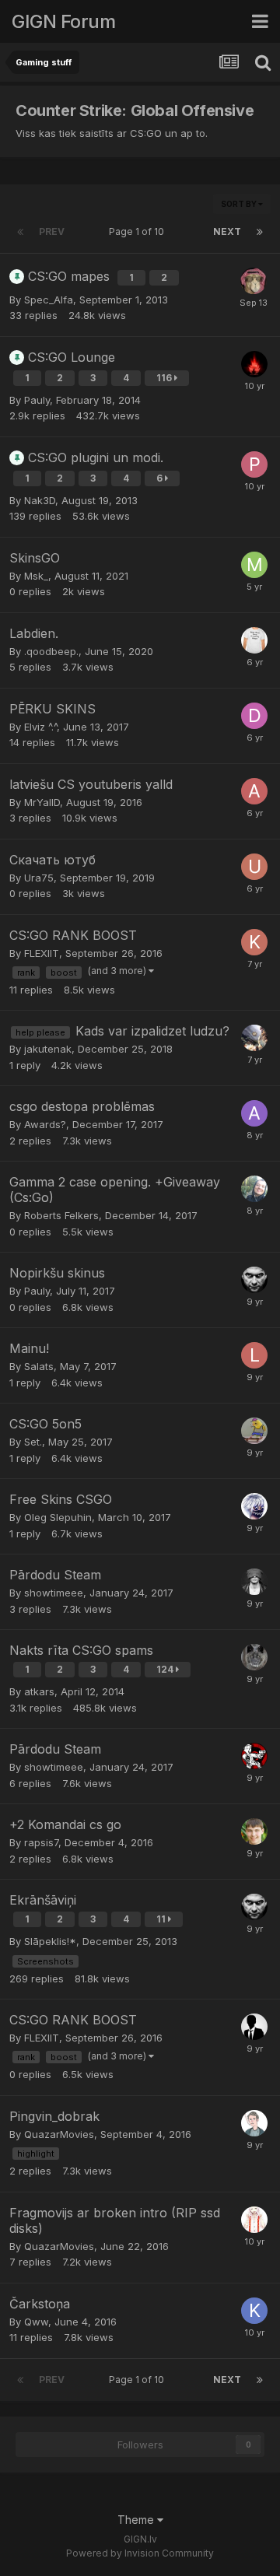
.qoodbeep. (51, 651)
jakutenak (48, 1049)
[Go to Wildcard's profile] (254, 2220)
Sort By (240, 204)
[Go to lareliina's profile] (254, 1355)
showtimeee (54, 1593)
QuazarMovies (59, 2134)
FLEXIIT (42, 953)
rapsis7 (41, 1842)
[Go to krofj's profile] (254, 2311)
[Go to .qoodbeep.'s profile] (254, 640)
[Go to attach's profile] (254, 1038)
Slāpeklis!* (50, 1941)
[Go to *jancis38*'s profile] (254, 2123)
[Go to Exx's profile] (254, 1582)
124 (166, 1669)
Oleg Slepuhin (58, 1517)
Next (227, 231)
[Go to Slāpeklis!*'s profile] (254, 1657)
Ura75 (39, 878)
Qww (36, 2322)
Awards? (45, 1124)
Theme (137, 2520)
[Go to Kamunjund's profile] (254, 942)
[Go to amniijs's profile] (254, 1431)
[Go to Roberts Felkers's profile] (254, 1189)
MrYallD (42, 802)
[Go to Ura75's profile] (254, 867)
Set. (33, 1442)
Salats (39, 1366)
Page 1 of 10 (139, 231)
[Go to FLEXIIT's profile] (254, 2027)
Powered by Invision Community (140, 2553)
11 (162, 1919)
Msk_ (36, 576)
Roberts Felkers (61, 1215)
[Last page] (260, 232)
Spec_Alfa (49, 300)
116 (165, 378)
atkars (39, 1691)
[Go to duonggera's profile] (254, 716)
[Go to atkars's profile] (254, 1756)
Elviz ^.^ (40, 727)
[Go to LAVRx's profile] (254, 364)
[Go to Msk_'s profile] (254, 565)
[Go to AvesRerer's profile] (254, 791)
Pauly (37, 400)
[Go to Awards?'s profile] (254, 1113)
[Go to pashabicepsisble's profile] (254, 464)
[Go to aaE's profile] (254, 281)
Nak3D (40, 500)
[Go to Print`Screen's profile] (254, 1506)
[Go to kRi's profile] (254, 1831)
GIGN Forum (63, 21)
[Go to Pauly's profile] (254, 1280)
